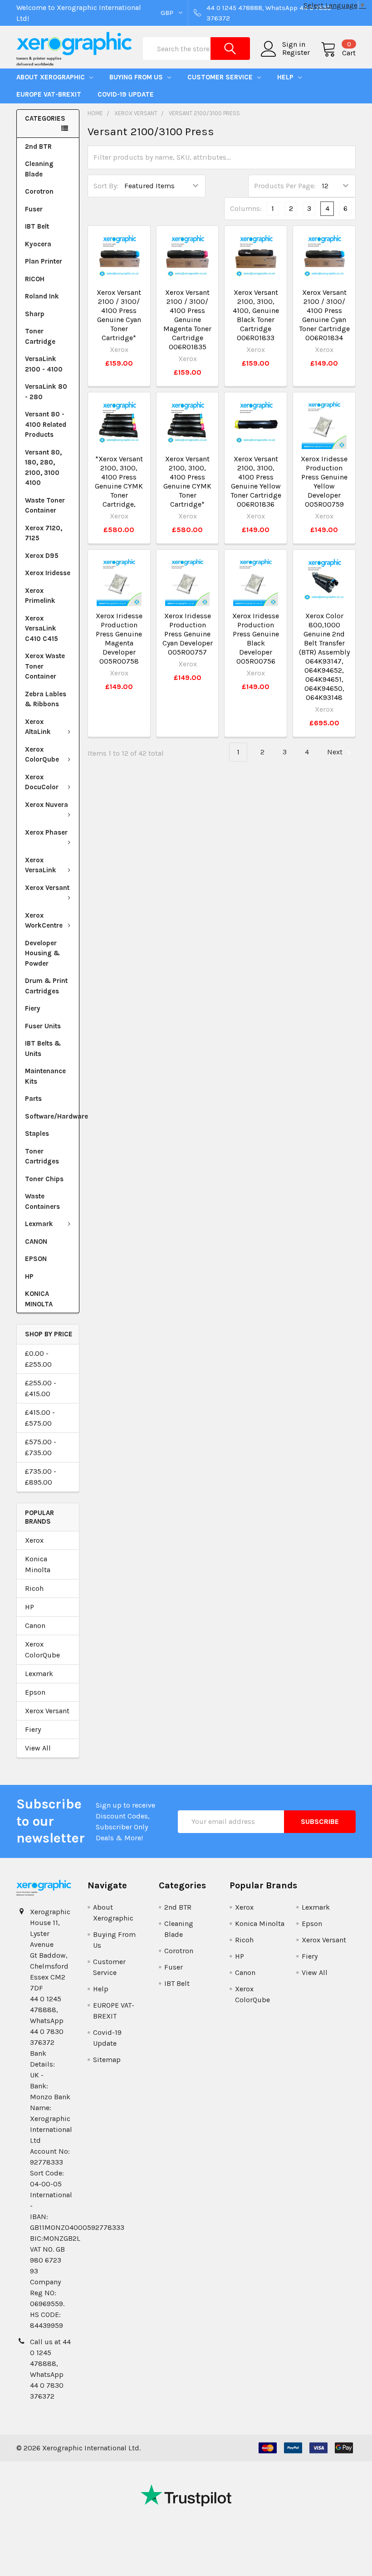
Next (336, 752)
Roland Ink (42, 296)
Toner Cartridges (42, 1156)
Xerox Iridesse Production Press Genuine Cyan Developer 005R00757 (188, 634)
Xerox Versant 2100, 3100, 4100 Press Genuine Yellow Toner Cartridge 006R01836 (256, 481)
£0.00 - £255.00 (38, 1359)
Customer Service (221, 77)
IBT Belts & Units (43, 1048)
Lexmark (39, 1224)
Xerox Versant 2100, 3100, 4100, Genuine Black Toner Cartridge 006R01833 (256, 315)
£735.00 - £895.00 (41, 1477)
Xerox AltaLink (38, 727)
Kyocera (38, 244)
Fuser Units (43, 1026)
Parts (33, 1099)
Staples (37, 1134)
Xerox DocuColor (42, 782)
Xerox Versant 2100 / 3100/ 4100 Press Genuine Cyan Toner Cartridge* (119, 315)
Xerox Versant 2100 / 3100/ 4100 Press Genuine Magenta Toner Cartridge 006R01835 (187, 320)
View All (38, 1748)
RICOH (35, 279)
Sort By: (106, 186)
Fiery (33, 1008)
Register (296, 53)
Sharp (35, 314)
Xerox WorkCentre (44, 921)
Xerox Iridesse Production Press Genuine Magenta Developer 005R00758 (119, 638)
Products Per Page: (285, 186)
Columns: (246, 208)
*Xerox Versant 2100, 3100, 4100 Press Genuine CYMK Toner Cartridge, (119, 481)
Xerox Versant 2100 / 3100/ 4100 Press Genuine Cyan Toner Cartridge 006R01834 (324, 315)
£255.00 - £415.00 (41, 1388)
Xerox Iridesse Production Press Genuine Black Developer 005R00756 (256, 638)
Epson (35, 1692)
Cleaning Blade (39, 169)
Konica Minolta (38, 1564)
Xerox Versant (47, 888)
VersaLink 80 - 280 (46, 392)
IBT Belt (37, 226)
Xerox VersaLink (41, 865)
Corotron (39, 191)
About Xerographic (51, 77)
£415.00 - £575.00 (40, 1418)
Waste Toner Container (45, 506)
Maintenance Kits (45, 1076)
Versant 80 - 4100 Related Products (46, 424)
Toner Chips (44, 1179)
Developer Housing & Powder (42, 953)
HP (29, 1276)
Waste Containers (42, 1201)
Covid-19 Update (126, 94)
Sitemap (107, 2060)
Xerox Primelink (40, 596)
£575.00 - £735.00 (41, 1447)
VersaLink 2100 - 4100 (44, 364)
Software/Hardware (52, 1116)
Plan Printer (44, 261)
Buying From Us (137, 77)
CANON (36, 1242)
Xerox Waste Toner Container (45, 666)
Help (286, 77)
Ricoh (34, 1588)
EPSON (36, 1259)
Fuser (34, 209)
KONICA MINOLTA (39, 1299)
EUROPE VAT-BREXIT (49, 94)
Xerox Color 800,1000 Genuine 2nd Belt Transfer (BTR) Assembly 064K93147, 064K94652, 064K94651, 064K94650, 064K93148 (324, 657)
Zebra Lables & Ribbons (46, 699)
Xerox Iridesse (48, 573)
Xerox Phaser (46, 832)
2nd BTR (38, 147)
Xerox (34, 1540)
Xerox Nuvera (46, 805)
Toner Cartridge (40, 336)
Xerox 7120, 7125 (44, 533)
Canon (35, 1625)
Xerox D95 (42, 556)
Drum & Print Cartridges (46, 986)
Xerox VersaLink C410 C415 (42, 628)
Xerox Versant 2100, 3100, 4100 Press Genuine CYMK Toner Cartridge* (187, 481)
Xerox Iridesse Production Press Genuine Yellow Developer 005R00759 (324, 481)
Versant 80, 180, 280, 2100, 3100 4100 (43, 468)
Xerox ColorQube (42, 755)
